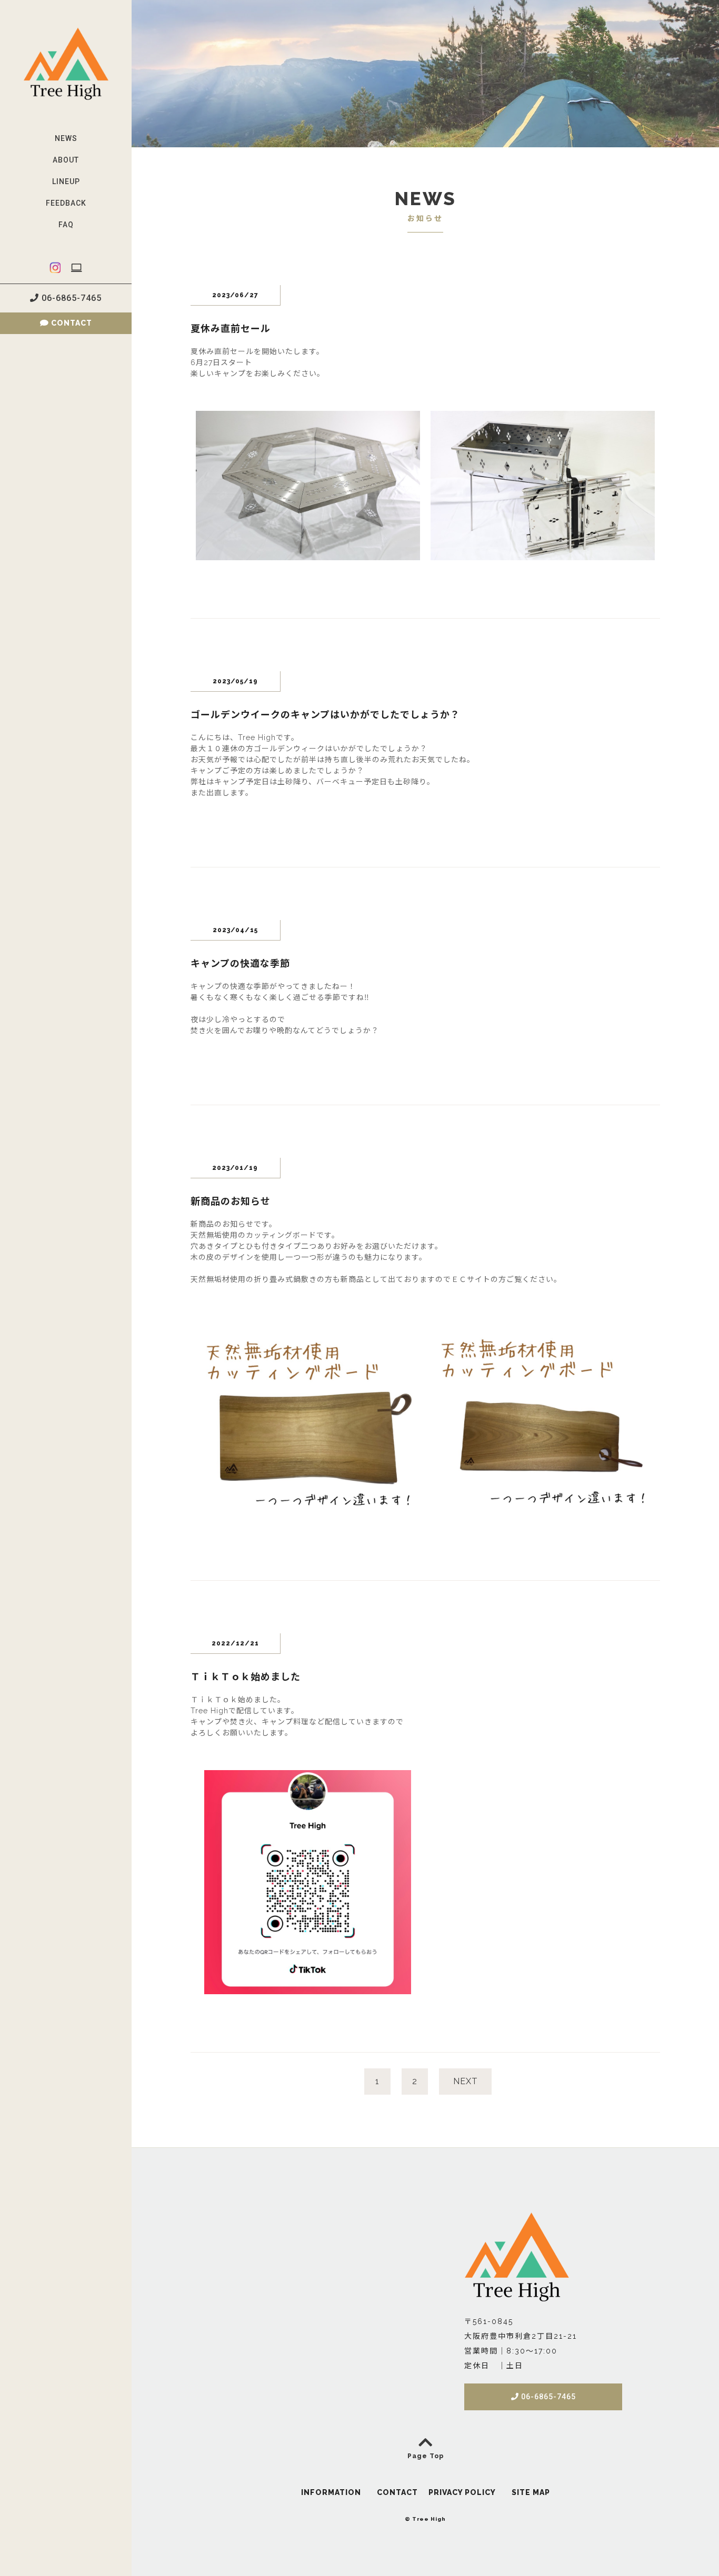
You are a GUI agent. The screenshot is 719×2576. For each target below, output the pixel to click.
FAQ (66, 225)
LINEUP (66, 181)
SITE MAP (531, 2492)
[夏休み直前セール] (308, 554)
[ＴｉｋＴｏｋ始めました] (308, 1988)
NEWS (66, 138)
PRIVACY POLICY (462, 2492)
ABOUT (66, 160)
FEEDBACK (66, 203)
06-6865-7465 (70, 298)
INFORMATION (331, 2492)
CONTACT (71, 323)
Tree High (429, 2519)
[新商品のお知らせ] (308, 1517)
